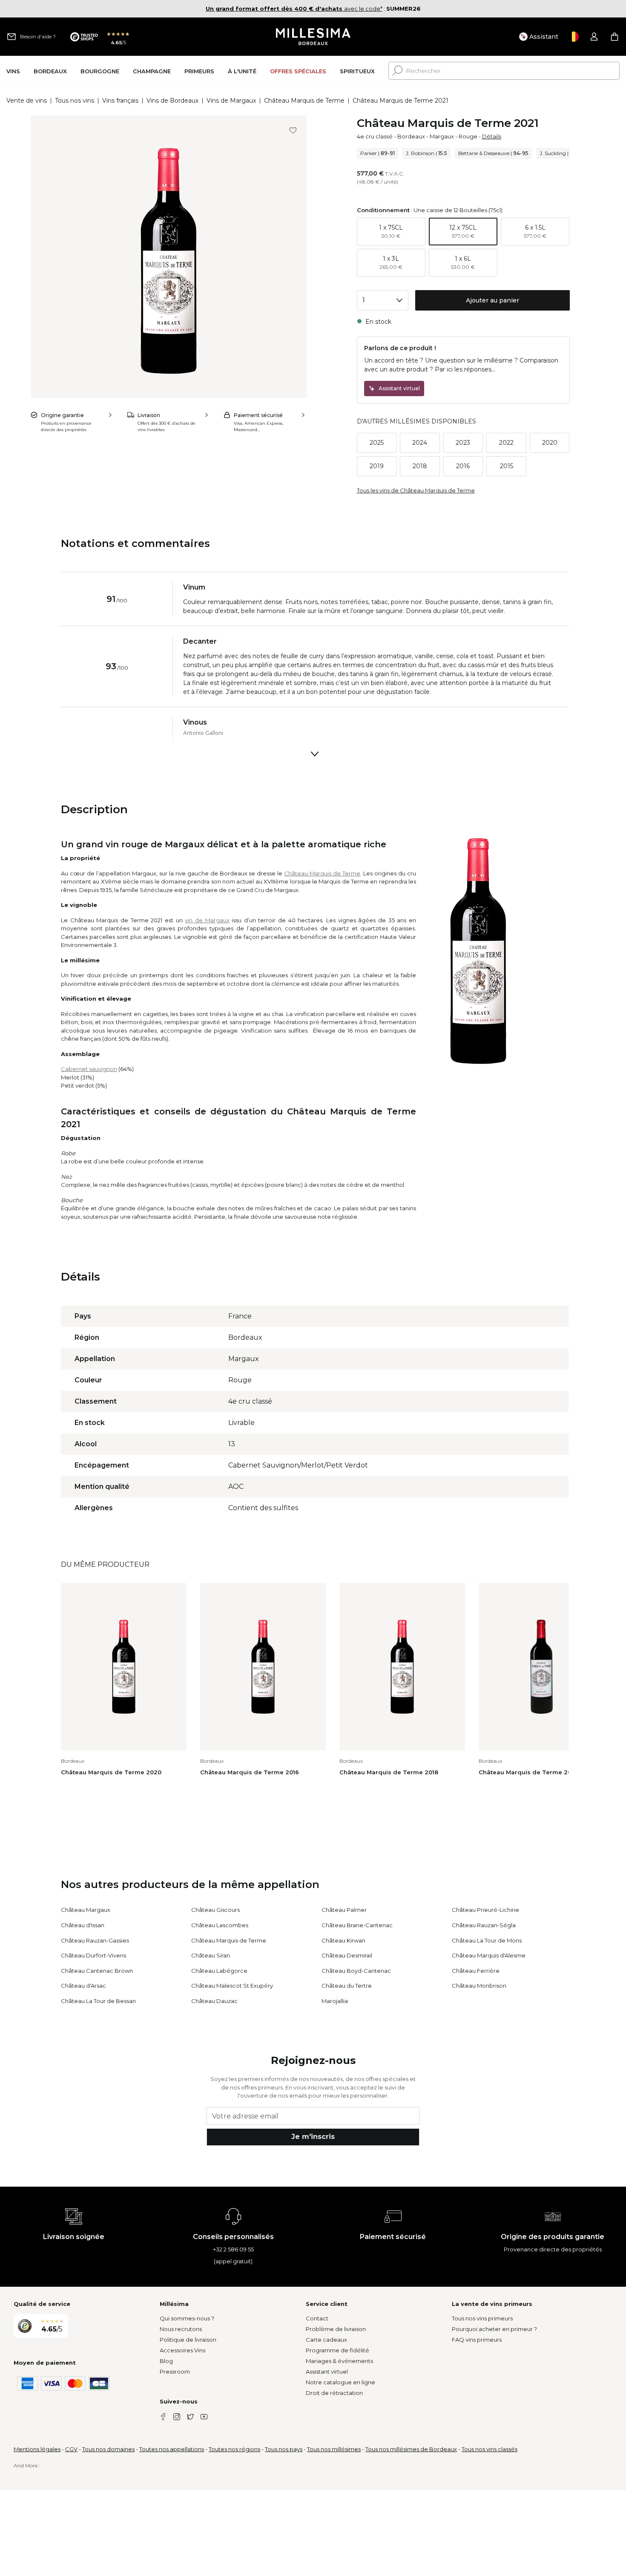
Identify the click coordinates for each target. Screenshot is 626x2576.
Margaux (442, 136)
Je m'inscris (313, 2137)
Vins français (120, 101)
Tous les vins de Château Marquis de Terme (416, 490)
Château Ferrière (476, 1971)
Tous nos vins (75, 101)
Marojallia (335, 2001)
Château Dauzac (214, 2001)
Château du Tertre (347, 1986)
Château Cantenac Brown (97, 1971)
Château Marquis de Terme (304, 101)
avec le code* (294, 9)
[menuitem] (13, 71)
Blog (166, 2361)
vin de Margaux (207, 920)
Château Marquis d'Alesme (489, 1955)
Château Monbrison (479, 1986)
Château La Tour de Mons (487, 1940)
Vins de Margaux (231, 101)
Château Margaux (86, 1910)
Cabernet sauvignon (89, 1069)
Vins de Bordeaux (172, 101)
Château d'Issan (83, 1925)
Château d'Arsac (83, 1986)
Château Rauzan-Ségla (484, 1925)
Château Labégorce (219, 1971)
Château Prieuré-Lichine (485, 1910)
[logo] (313, 37)
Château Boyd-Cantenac (356, 1971)
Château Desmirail (347, 1955)
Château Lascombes (220, 1925)
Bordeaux (411, 136)
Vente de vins (27, 101)
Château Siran (211, 1955)
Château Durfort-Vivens (93, 1955)
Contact (317, 2318)
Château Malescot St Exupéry (232, 1986)
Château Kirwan (343, 1940)
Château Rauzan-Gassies (95, 1940)
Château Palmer (344, 1910)
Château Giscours (215, 1910)
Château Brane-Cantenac (357, 1925)
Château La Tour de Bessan (98, 2001)
